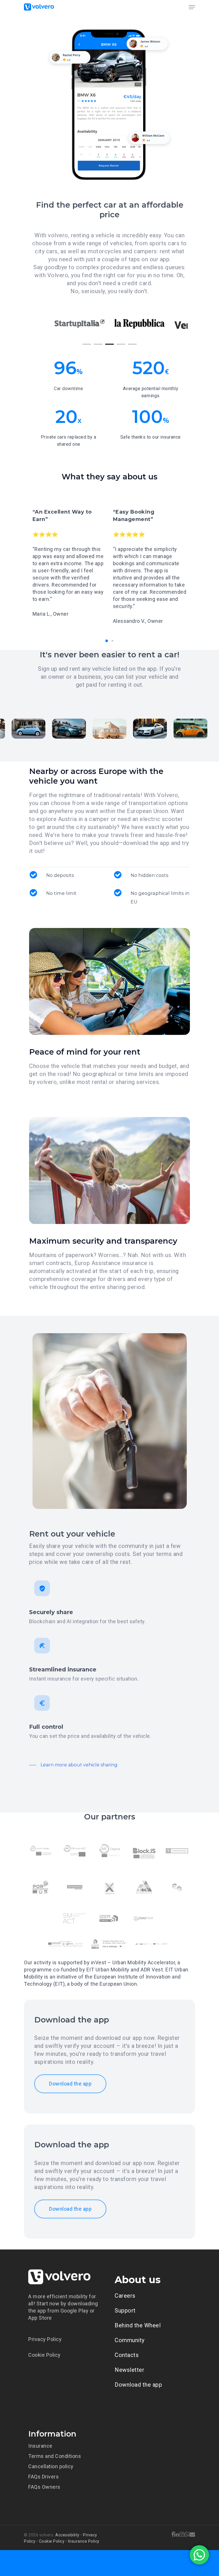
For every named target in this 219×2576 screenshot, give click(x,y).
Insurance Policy (84, 2541)
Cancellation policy (51, 2466)
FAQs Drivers (43, 2477)
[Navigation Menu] (192, 7)
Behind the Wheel (138, 2325)
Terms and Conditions (55, 2456)
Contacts (127, 2355)
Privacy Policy (45, 2339)
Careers (125, 2296)
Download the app (138, 2385)
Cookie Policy (44, 2355)
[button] (107, 641)
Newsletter (129, 2370)
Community (130, 2340)
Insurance (40, 2446)
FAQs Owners (44, 2487)
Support (125, 2311)
